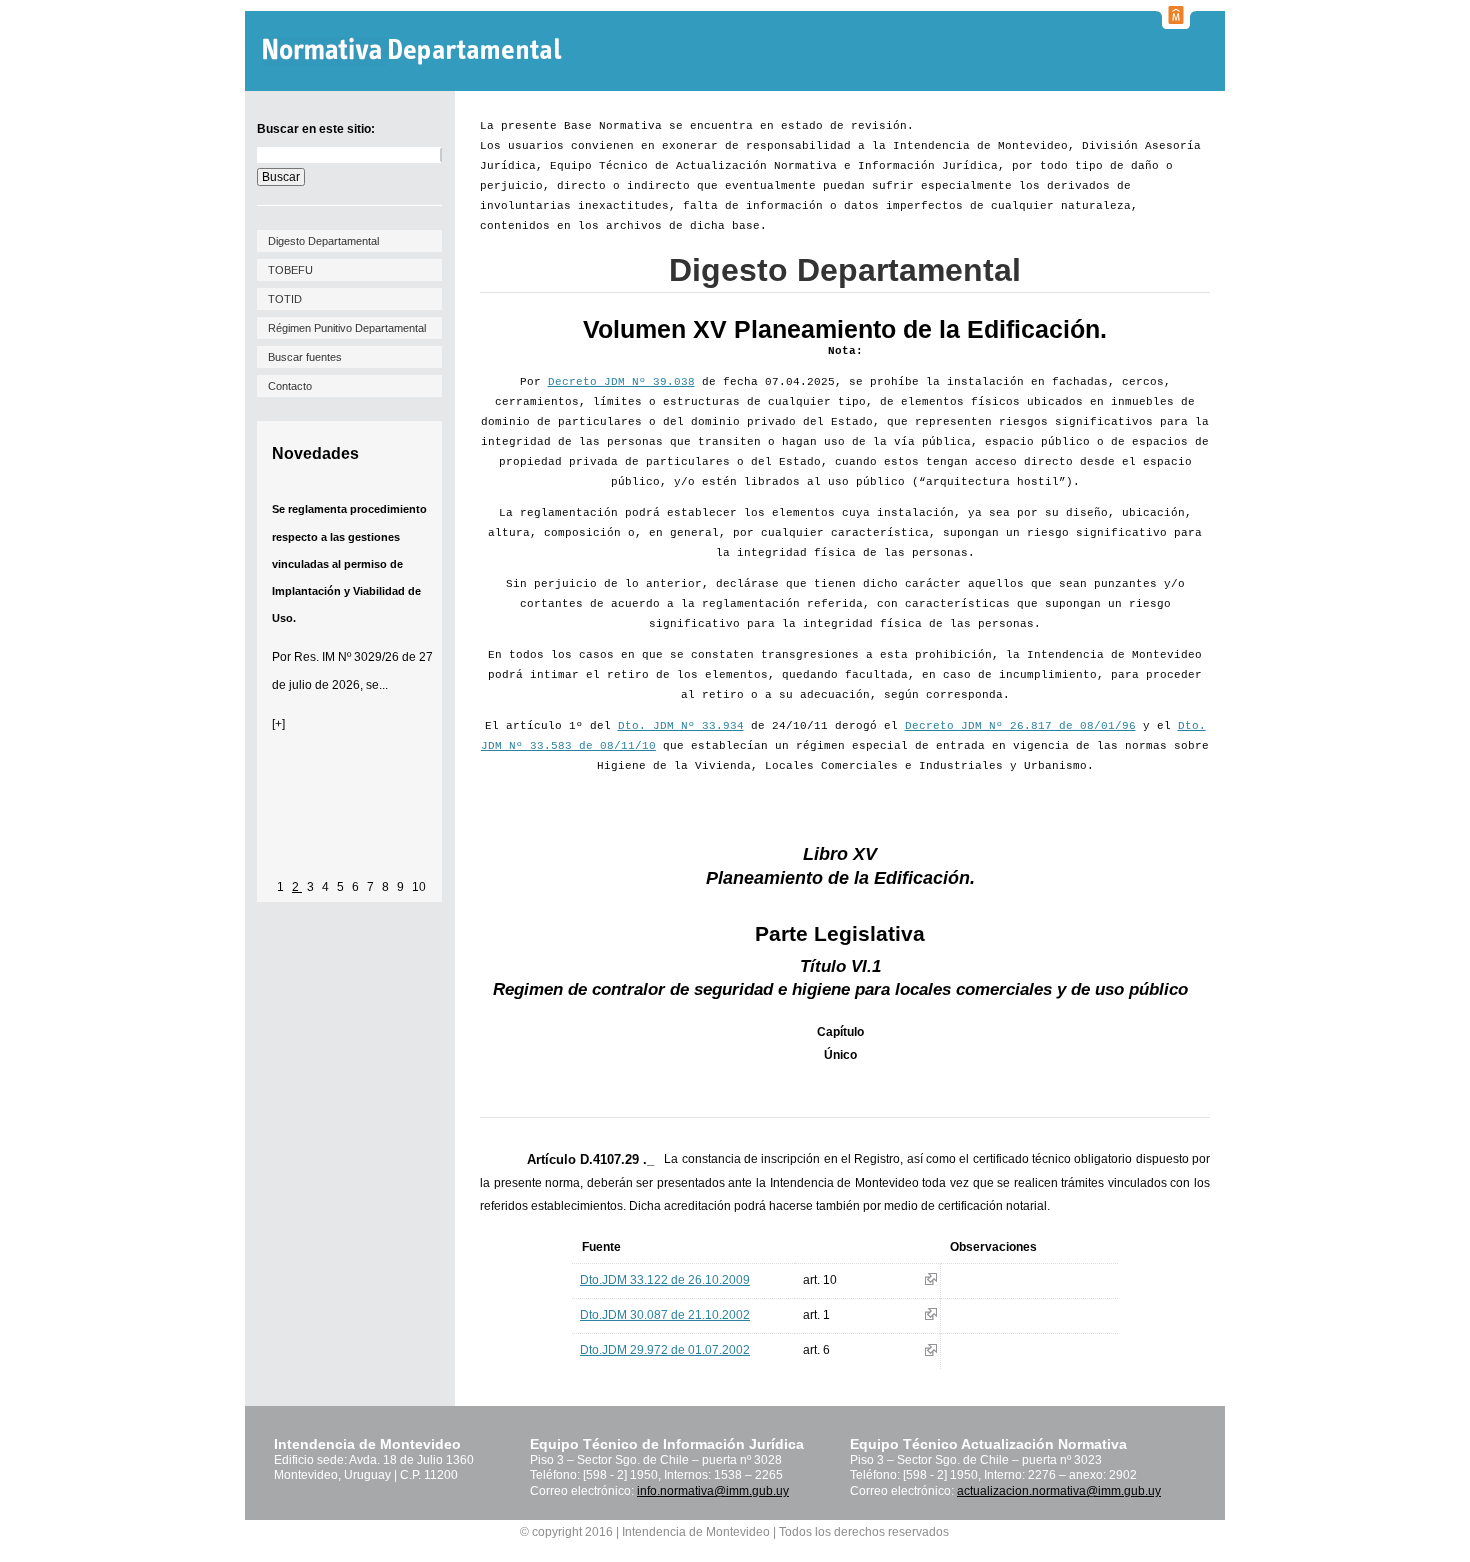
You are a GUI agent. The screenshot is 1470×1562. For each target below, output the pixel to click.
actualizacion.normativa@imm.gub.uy (1059, 1491)
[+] (278, 724)
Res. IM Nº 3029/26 (346, 657)
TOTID (285, 299)
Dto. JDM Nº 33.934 (681, 726)
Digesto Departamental (323, 241)
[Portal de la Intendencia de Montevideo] (1176, 23)
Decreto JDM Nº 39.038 (621, 382)
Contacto (290, 386)
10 (419, 887)
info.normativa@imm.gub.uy (713, 1491)
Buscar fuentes (305, 357)
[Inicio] (414, 51)
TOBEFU (290, 270)
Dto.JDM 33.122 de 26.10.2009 (665, 1280)
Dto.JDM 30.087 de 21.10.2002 (665, 1315)
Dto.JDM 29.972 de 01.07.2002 (665, 1350)
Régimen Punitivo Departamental (347, 328)
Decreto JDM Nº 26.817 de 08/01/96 (1020, 726)
